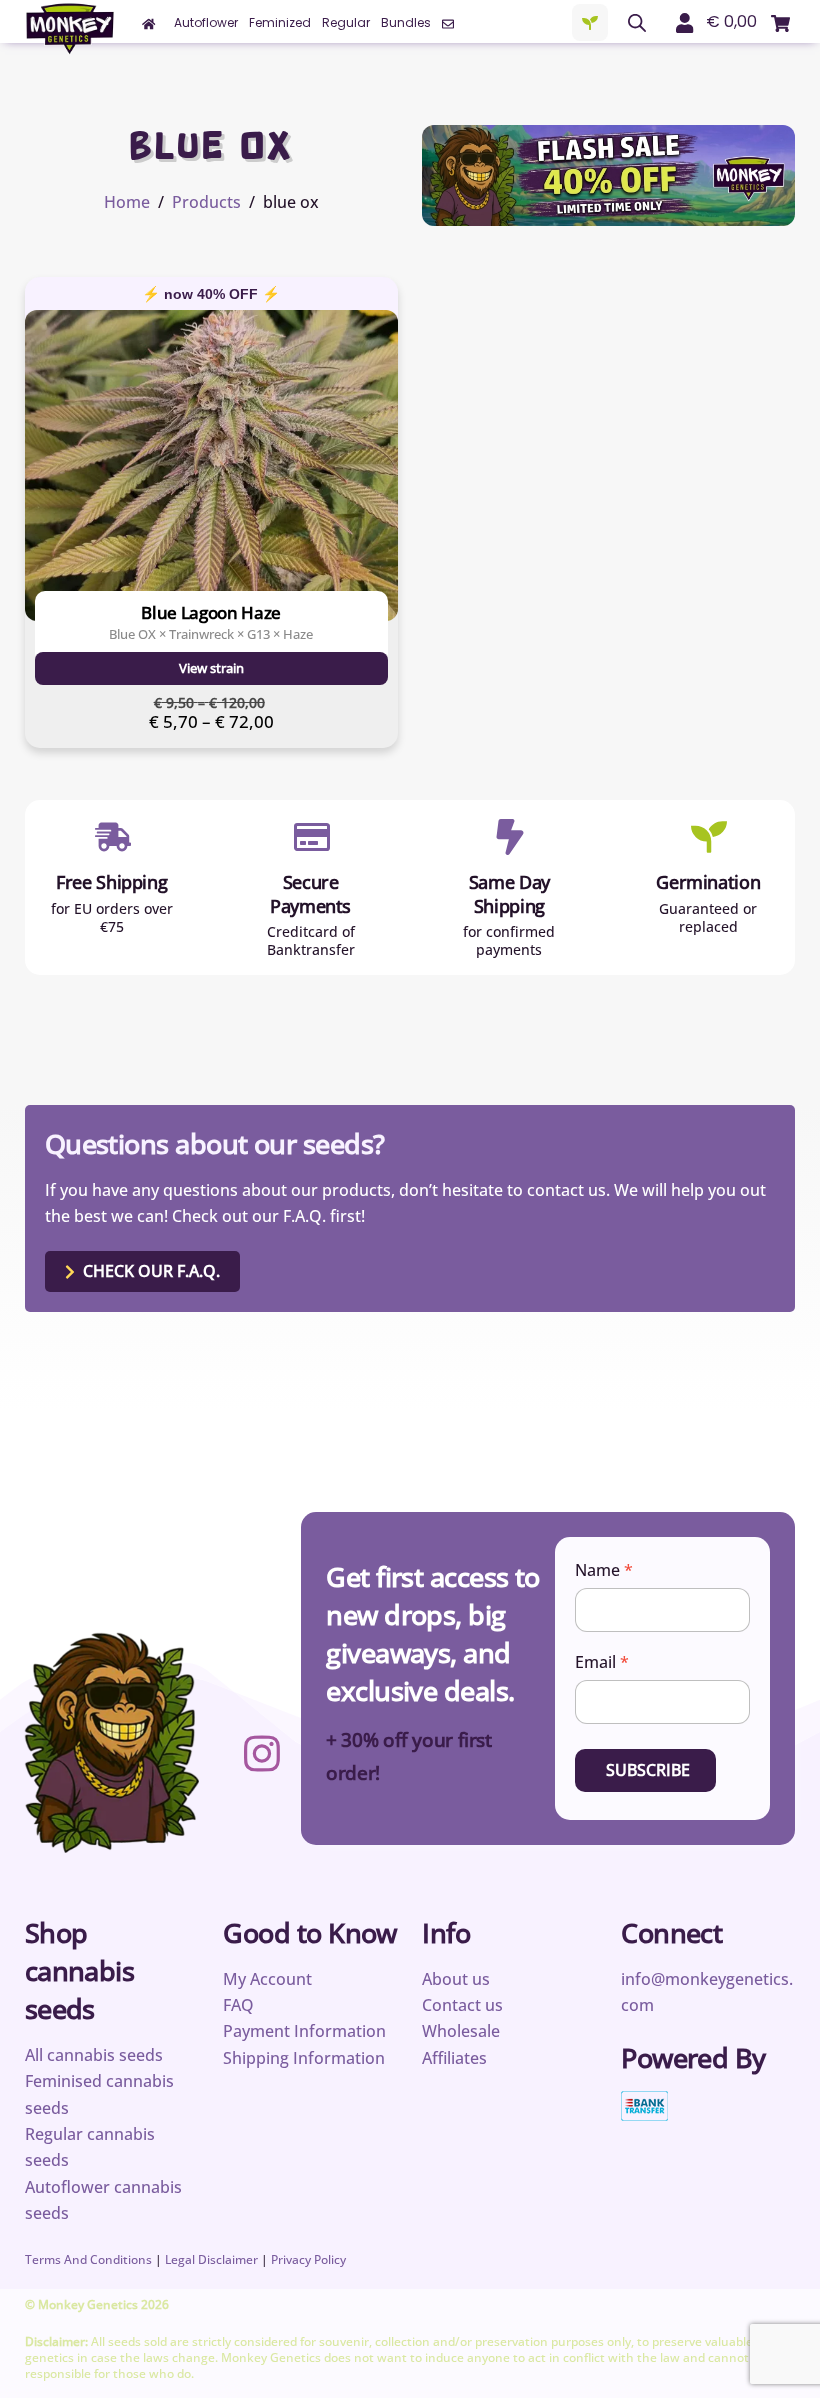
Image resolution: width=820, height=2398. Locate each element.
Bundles (406, 22)
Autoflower (206, 22)
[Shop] (590, 23)
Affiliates (454, 2058)
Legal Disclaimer (211, 2259)
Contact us (462, 2005)
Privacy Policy (308, 2259)
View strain (211, 668)
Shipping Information (304, 2058)
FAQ (238, 2005)
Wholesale (461, 2031)
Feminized (280, 22)
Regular (346, 22)
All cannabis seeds (94, 2055)
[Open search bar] (637, 23)
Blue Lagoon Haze (211, 612)
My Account (267, 1979)
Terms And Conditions (88, 2259)
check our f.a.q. (151, 1271)
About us (456, 1979)
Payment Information (304, 2031)
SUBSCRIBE (648, 1770)
